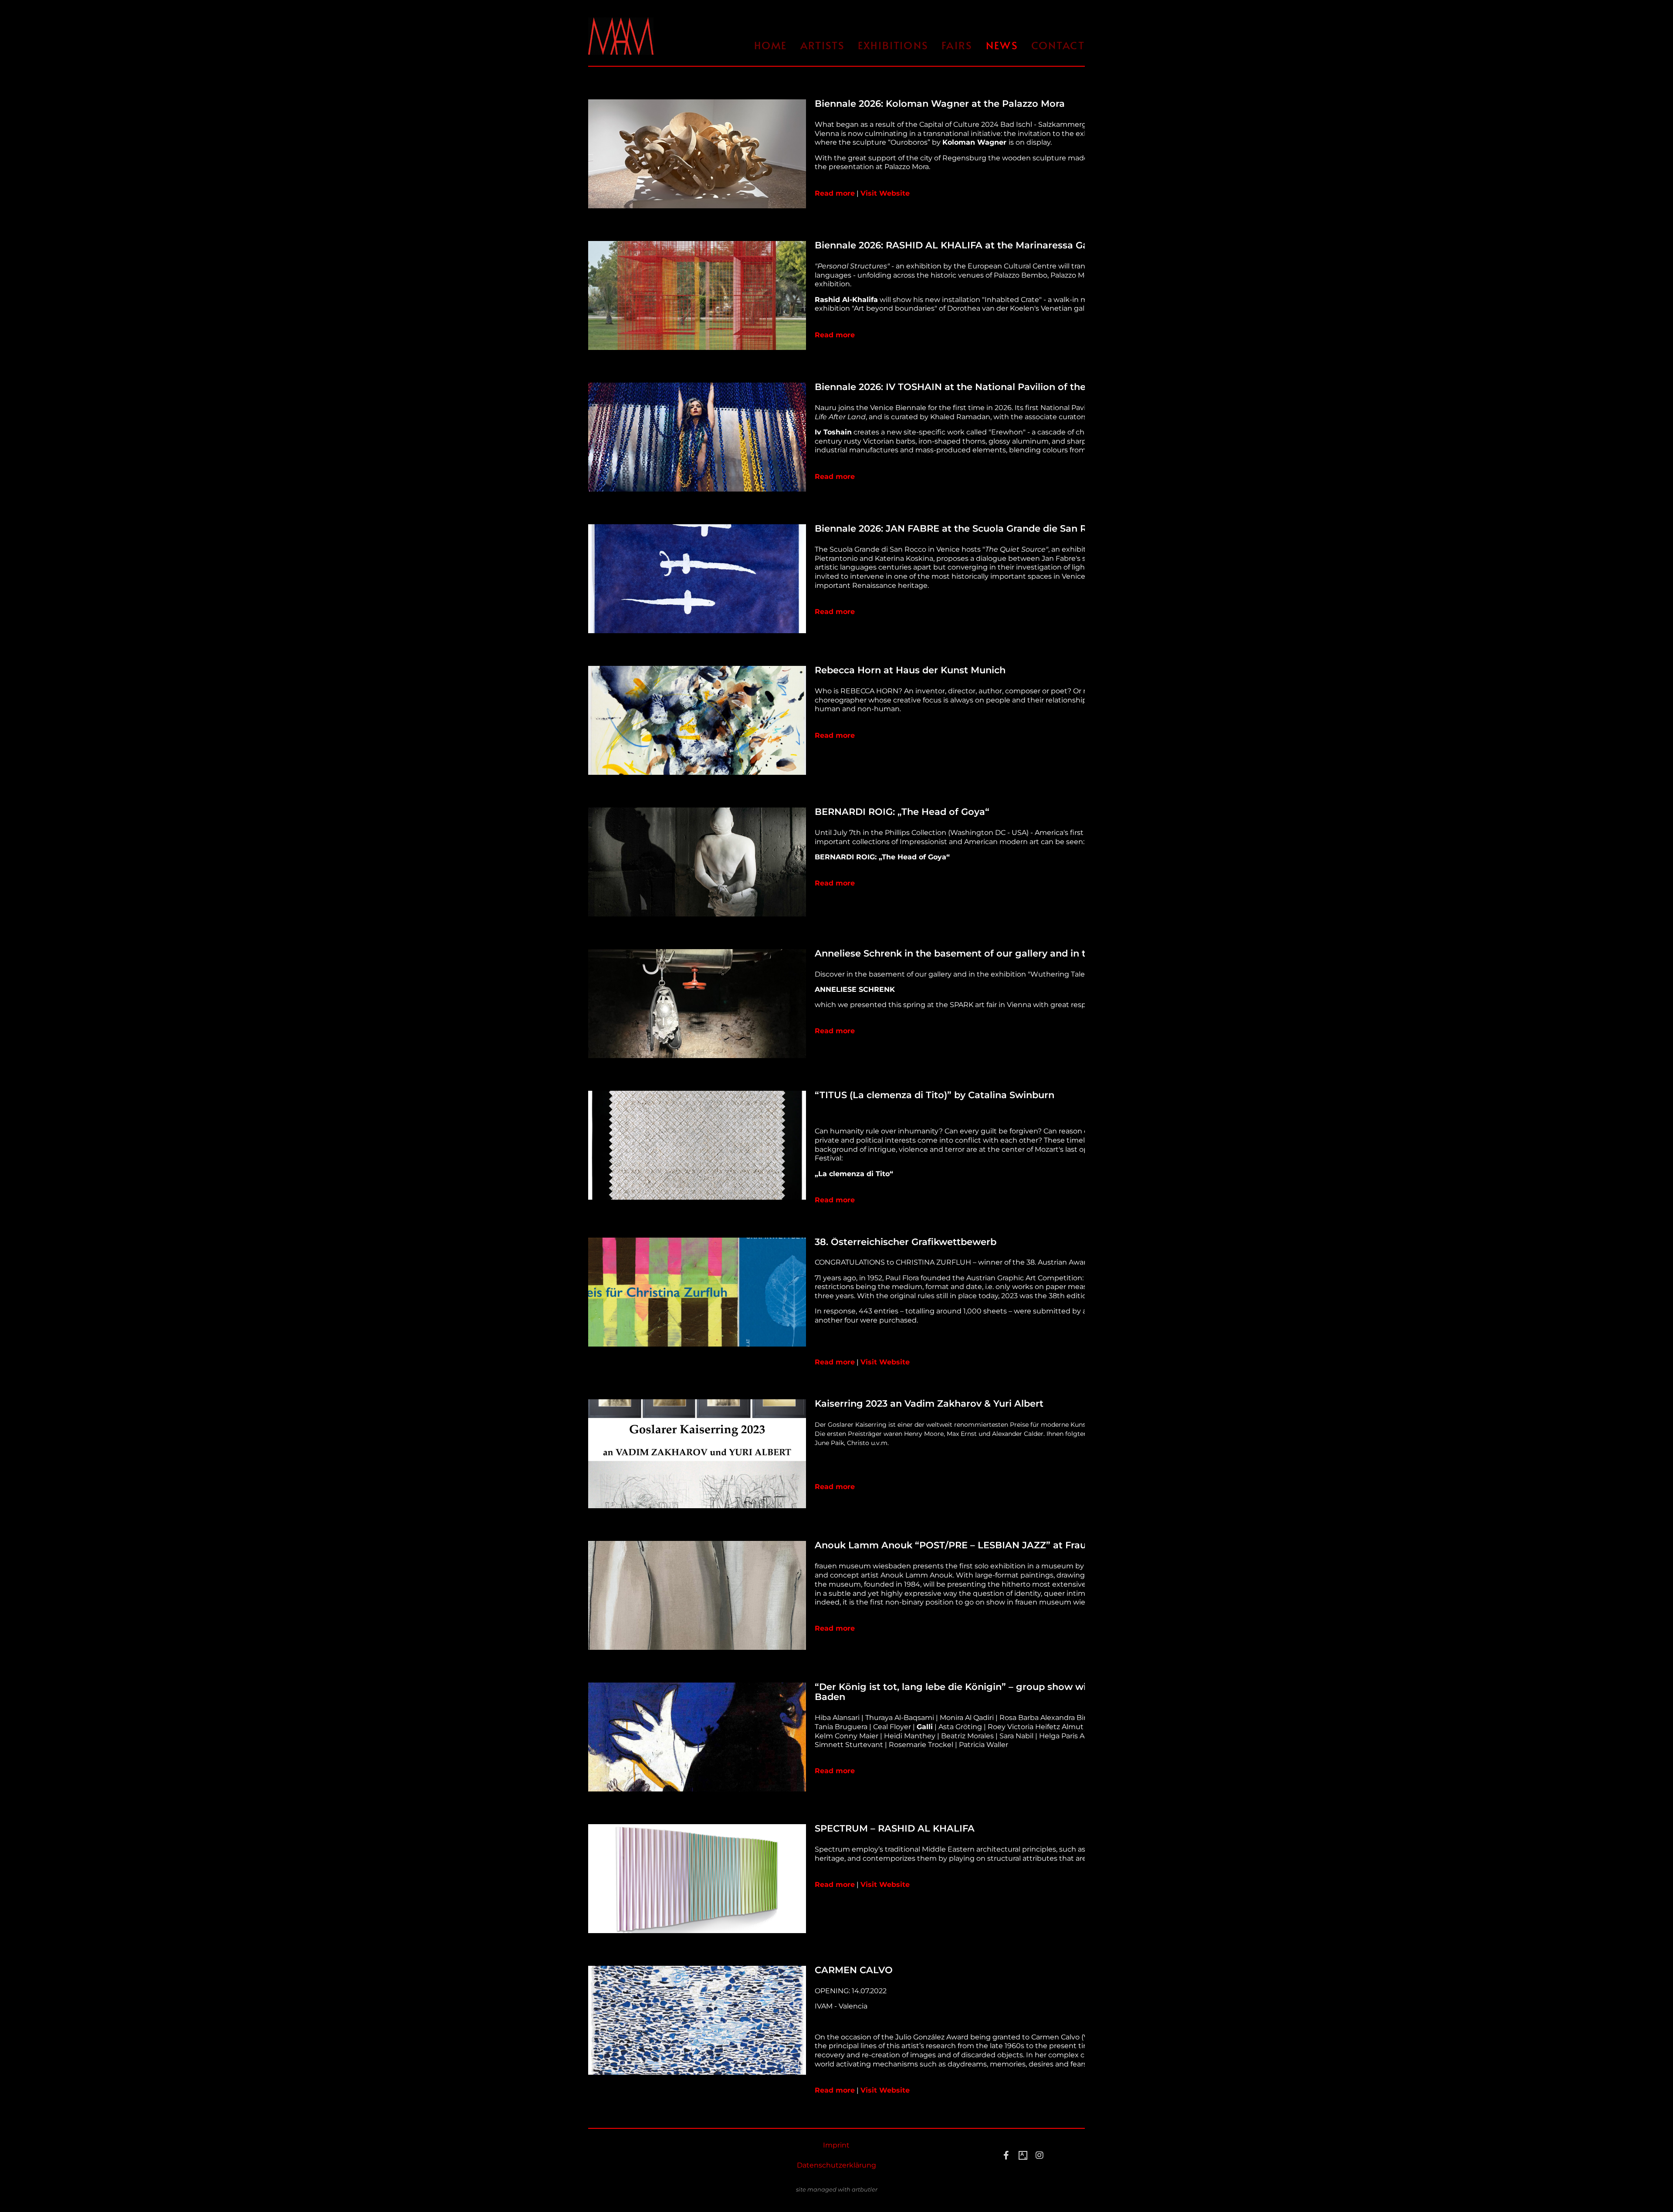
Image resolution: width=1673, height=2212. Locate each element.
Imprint (836, 2145)
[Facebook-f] (1006, 2155)
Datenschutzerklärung (836, 2165)
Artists (823, 45)
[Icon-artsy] (1023, 2155)
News (1002, 45)
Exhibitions (893, 45)
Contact (1058, 45)
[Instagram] (1040, 2155)
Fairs (957, 45)
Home (771, 45)
